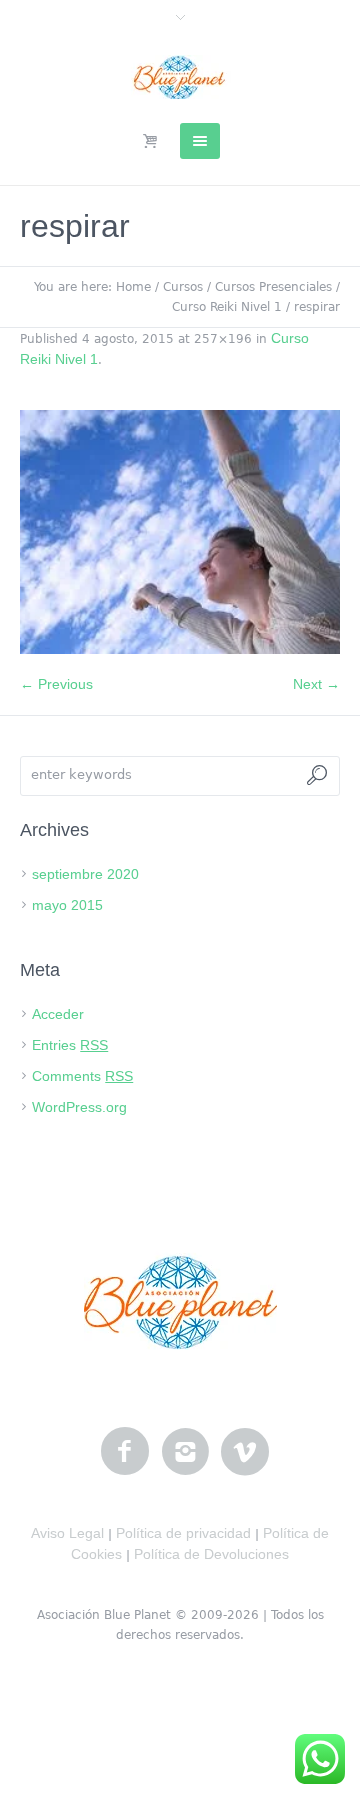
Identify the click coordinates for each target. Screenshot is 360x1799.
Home (133, 287)
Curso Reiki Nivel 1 (227, 307)
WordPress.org (79, 1107)
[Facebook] (125, 1452)
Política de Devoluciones (211, 1554)
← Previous (56, 684)
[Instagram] (185, 1452)
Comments (82, 1076)
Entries (70, 1045)
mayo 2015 (67, 905)
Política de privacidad (183, 1533)
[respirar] (180, 532)
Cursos (183, 287)
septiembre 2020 (85, 874)
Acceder (58, 1014)
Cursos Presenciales (273, 287)
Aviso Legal (67, 1533)
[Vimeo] (245, 1452)
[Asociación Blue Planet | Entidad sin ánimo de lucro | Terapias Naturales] (180, 77)
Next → (316, 684)
